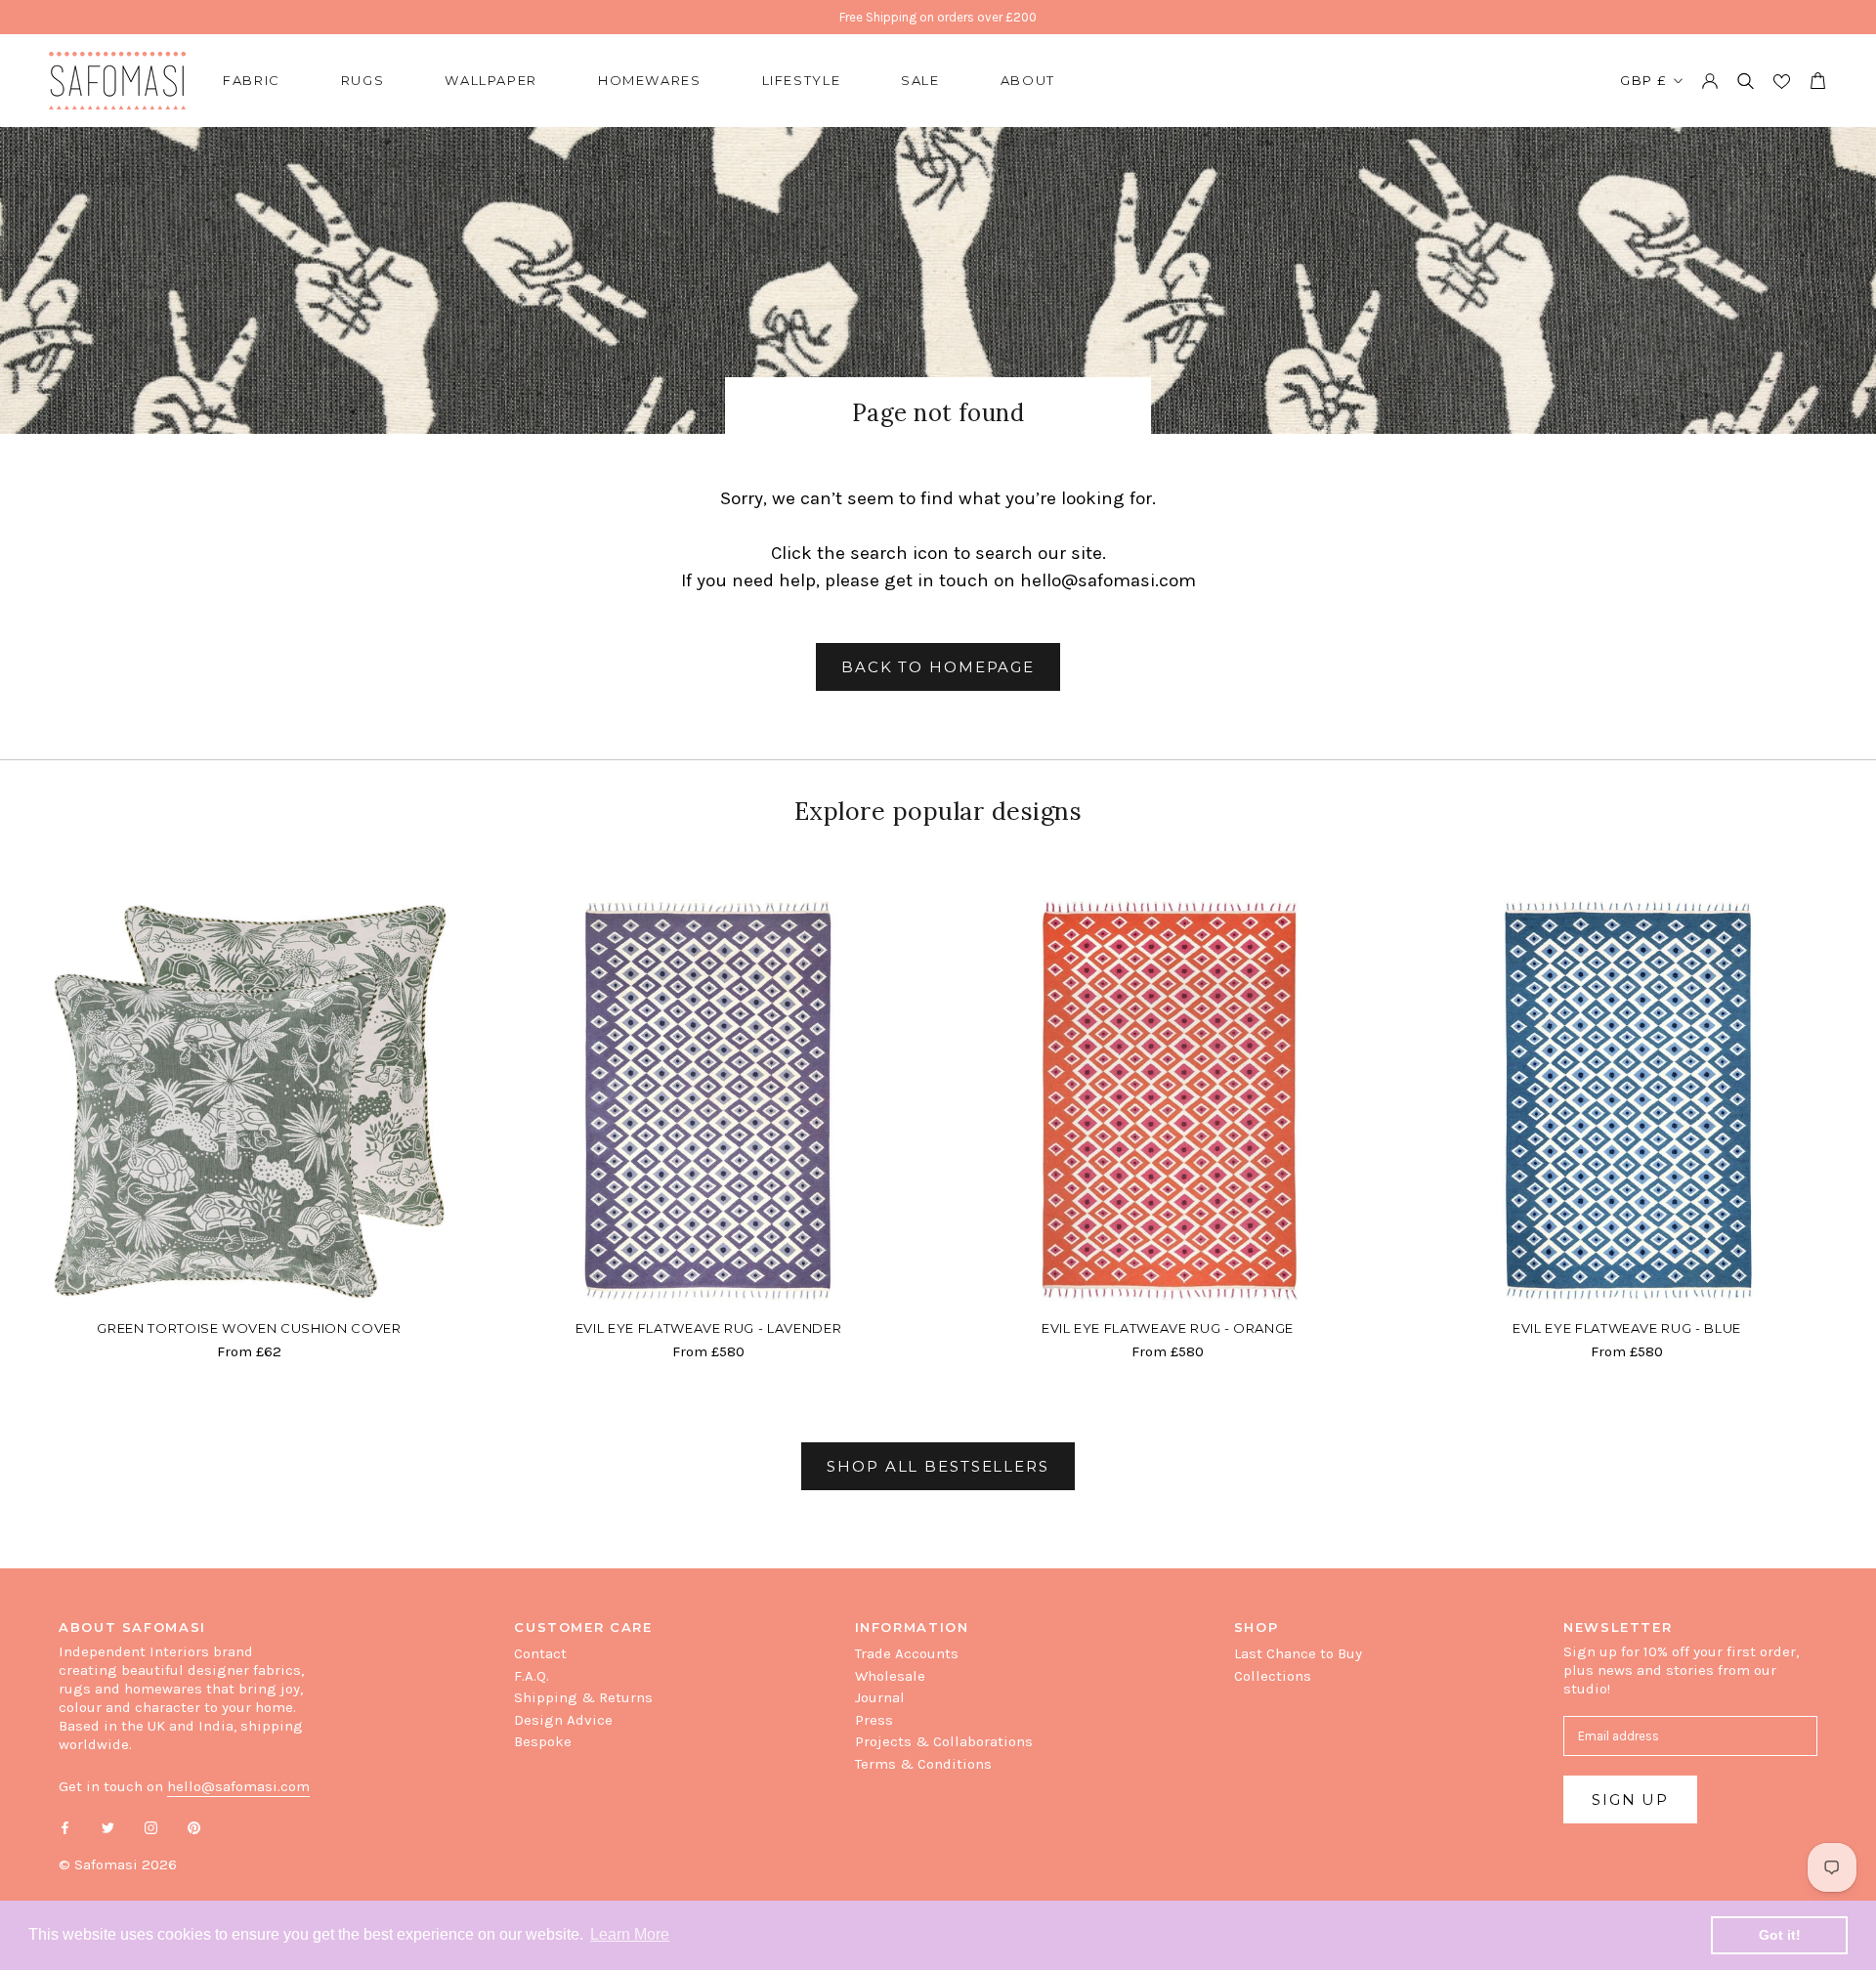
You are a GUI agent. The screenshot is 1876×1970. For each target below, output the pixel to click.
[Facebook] (65, 1827)
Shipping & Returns (583, 1697)
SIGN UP (1630, 1799)
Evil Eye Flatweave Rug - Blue (1627, 1328)
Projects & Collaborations (944, 1741)
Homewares (650, 80)
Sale (920, 80)
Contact (540, 1653)
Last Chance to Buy (1298, 1653)
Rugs (363, 80)
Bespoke (543, 1741)
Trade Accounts (907, 1653)
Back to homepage (938, 667)
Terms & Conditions (923, 1764)
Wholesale (890, 1676)
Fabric (252, 80)
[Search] (1746, 81)
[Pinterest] (194, 1827)
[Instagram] (151, 1827)
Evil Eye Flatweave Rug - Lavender (708, 1328)
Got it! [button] (1780, 1935)
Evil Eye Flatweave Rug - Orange (1168, 1328)
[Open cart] (1817, 81)
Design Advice (563, 1720)
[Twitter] (108, 1827)
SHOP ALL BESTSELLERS (938, 1466)
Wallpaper (491, 80)
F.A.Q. (532, 1676)
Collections (1273, 1676)
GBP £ (1643, 80)
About (1028, 80)
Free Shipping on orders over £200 (938, 17)
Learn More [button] (630, 1934)
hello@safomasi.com (1108, 580)
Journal (880, 1697)
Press (874, 1720)
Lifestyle (802, 80)
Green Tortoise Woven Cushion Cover (249, 1328)
